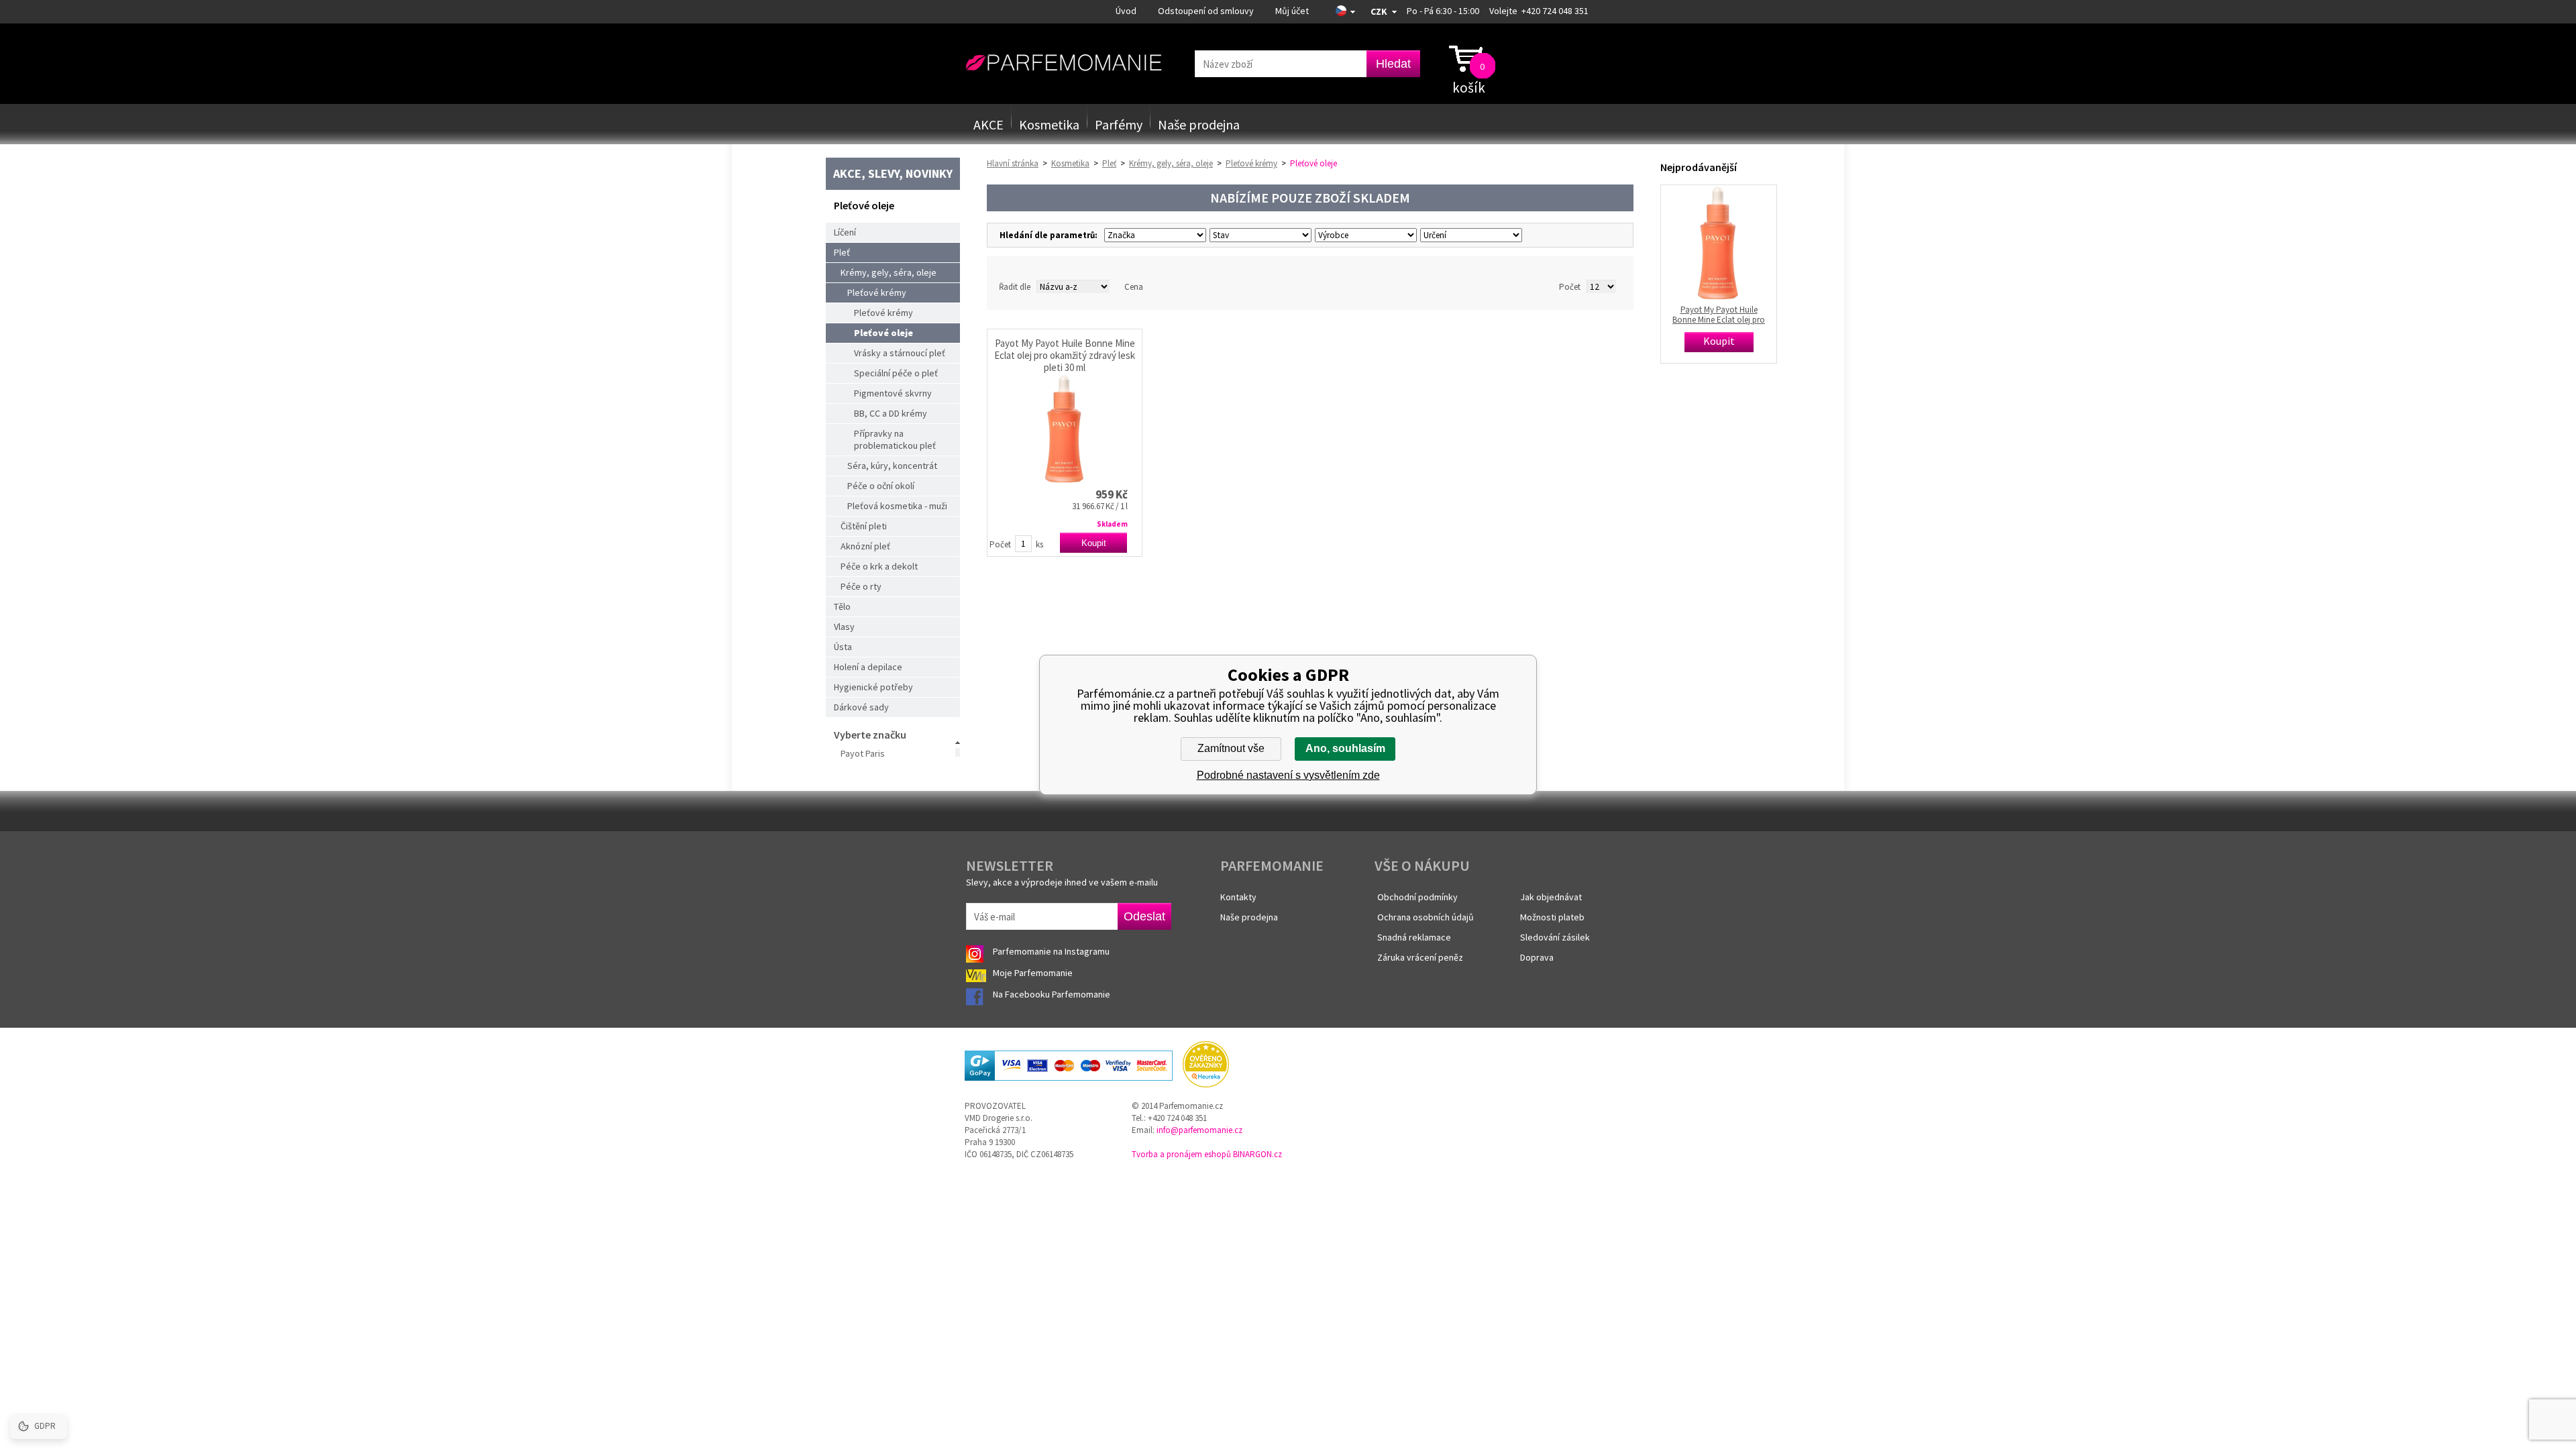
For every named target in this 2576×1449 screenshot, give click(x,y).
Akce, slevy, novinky (893, 173)
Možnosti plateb (1552, 917)
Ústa (843, 647)
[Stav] (1259, 235)
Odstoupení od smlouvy (1206, 11)
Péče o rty (861, 586)
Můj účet (1292, 11)
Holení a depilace (868, 667)
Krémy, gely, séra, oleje (889, 272)
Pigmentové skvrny (893, 393)
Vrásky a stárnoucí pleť (900, 353)
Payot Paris (863, 753)
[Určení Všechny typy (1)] (1469, 235)
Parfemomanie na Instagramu (1051, 951)
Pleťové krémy (877, 292)
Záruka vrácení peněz (1420, 957)
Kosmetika (1049, 124)
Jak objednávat (1551, 897)
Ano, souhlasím (1345, 748)
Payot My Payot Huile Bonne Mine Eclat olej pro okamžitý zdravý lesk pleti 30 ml (1065, 356)
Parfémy (1119, 124)
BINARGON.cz (1257, 1154)
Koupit (1094, 543)
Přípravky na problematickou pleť (895, 439)
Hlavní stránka (1013, 163)
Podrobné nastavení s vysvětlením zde (1288, 775)
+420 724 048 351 (1555, 11)
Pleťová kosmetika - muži (897, 506)
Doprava (1537, 957)
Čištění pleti (864, 526)
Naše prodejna (1199, 124)
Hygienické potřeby (873, 687)
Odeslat (1144, 916)
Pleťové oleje (883, 333)
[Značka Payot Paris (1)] (1153, 235)
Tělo (842, 606)
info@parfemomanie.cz (1199, 1130)
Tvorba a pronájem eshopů (1181, 1154)
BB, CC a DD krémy (891, 413)
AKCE (988, 124)
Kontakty (1238, 897)
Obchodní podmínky (1417, 897)
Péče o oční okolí (881, 486)
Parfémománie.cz (1064, 63)
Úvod (1126, 11)
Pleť (842, 252)
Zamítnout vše (1231, 748)
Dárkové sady (861, 707)
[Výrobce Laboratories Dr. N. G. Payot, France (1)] (1364, 235)
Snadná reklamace (1414, 937)
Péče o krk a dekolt (879, 566)
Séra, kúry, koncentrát (892, 466)
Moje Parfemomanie (1034, 973)
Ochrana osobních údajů (1426, 917)
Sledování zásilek (1555, 937)
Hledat (1393, 64)
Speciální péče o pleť (896, 373)
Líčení (845, 232)
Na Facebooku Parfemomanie (1053, 994)
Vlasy (844, 627)
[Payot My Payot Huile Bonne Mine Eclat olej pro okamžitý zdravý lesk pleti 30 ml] (1065, 429)
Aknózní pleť (865, 546)
